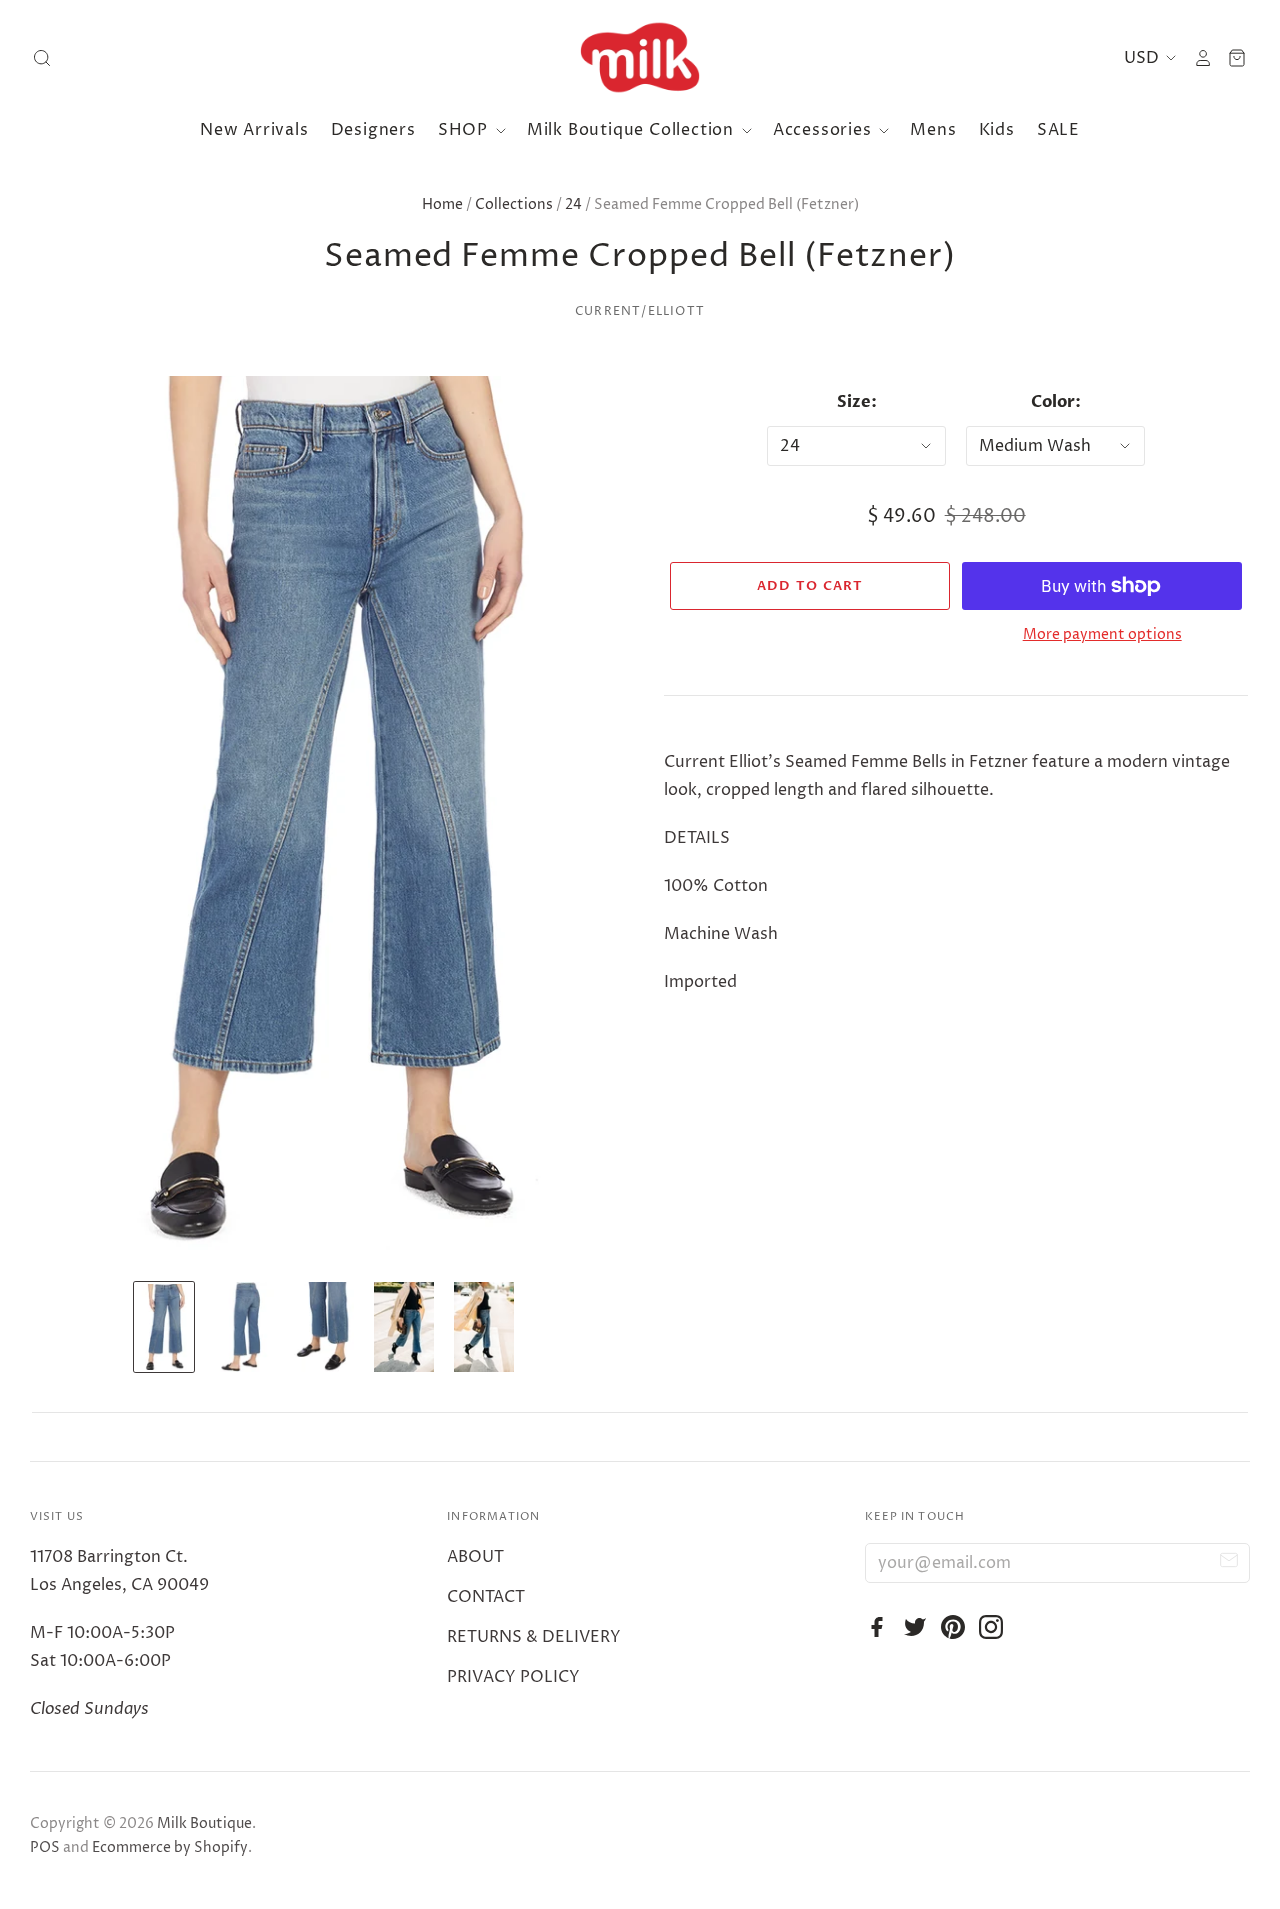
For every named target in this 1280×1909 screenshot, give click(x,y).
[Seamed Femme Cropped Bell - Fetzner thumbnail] (164, 1327)
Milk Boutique (204, 1823)
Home (442, 204)
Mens (933, 130)
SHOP (465, 130)
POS (45, 1847)
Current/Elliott (640, 311)
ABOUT (475, 1557)
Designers (373, 130)
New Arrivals (254, 130)
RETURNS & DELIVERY (534, 1637)
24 (573, 204)
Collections (514, 204)
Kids (997, 130)
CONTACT (486, 1597)
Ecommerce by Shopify (170, 1847)
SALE (1058, 130)
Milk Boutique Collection (633, 130)
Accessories (825, 130)
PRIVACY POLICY (513, 1677)
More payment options (1102, 634)
